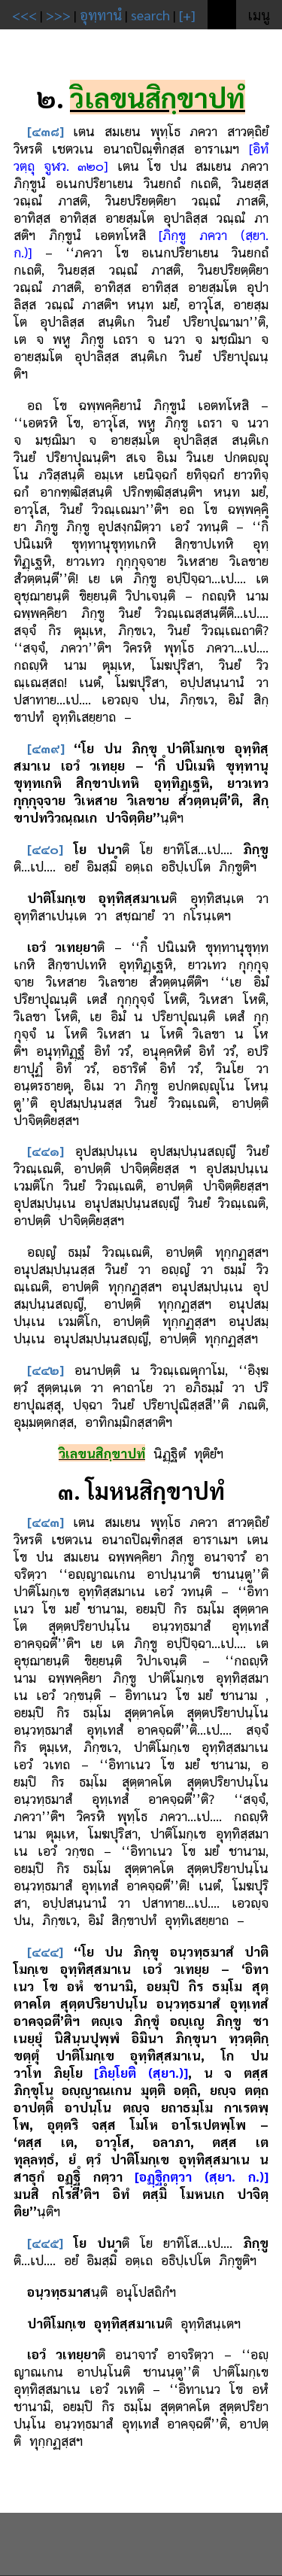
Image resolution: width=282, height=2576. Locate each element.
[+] (187, 15)
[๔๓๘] (45, 131)
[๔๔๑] (45, 1150)
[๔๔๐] (45, 849)
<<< (24, 15)
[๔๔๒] (45, 1369)
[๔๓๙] (46, 748)
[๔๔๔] (45, 1951)
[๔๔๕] (45, 2242)
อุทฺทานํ (101, 15)
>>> (58, 15)
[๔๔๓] (45, 1521)
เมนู (259, 15)
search (150, 15)
